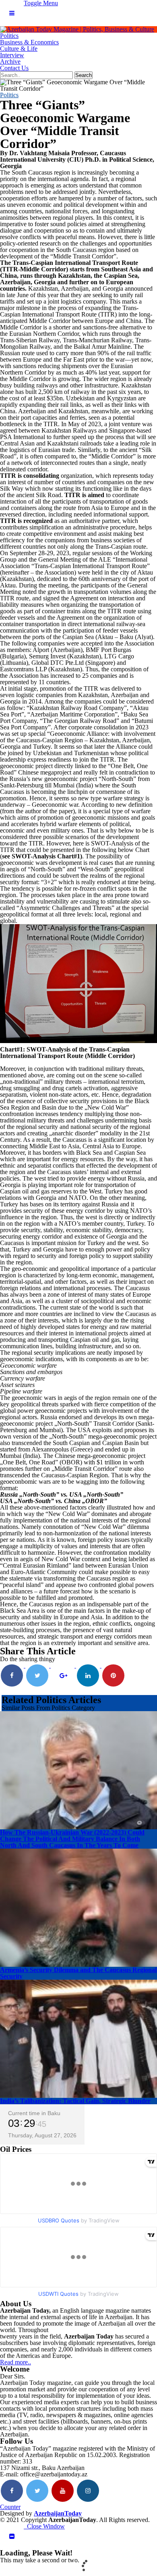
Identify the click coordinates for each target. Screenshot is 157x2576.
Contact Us (14, 68)
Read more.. (15, 2362)
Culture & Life (19, 49)
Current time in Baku (34, 2113)
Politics (9, 36)
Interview (12, 55)
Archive (10, 61)
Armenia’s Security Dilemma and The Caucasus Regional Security (78, 1973)
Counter (10, 2507)
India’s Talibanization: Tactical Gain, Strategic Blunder (75, 2101)
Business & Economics (29, 42)
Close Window (44, 2526)
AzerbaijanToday (58, 2513)
